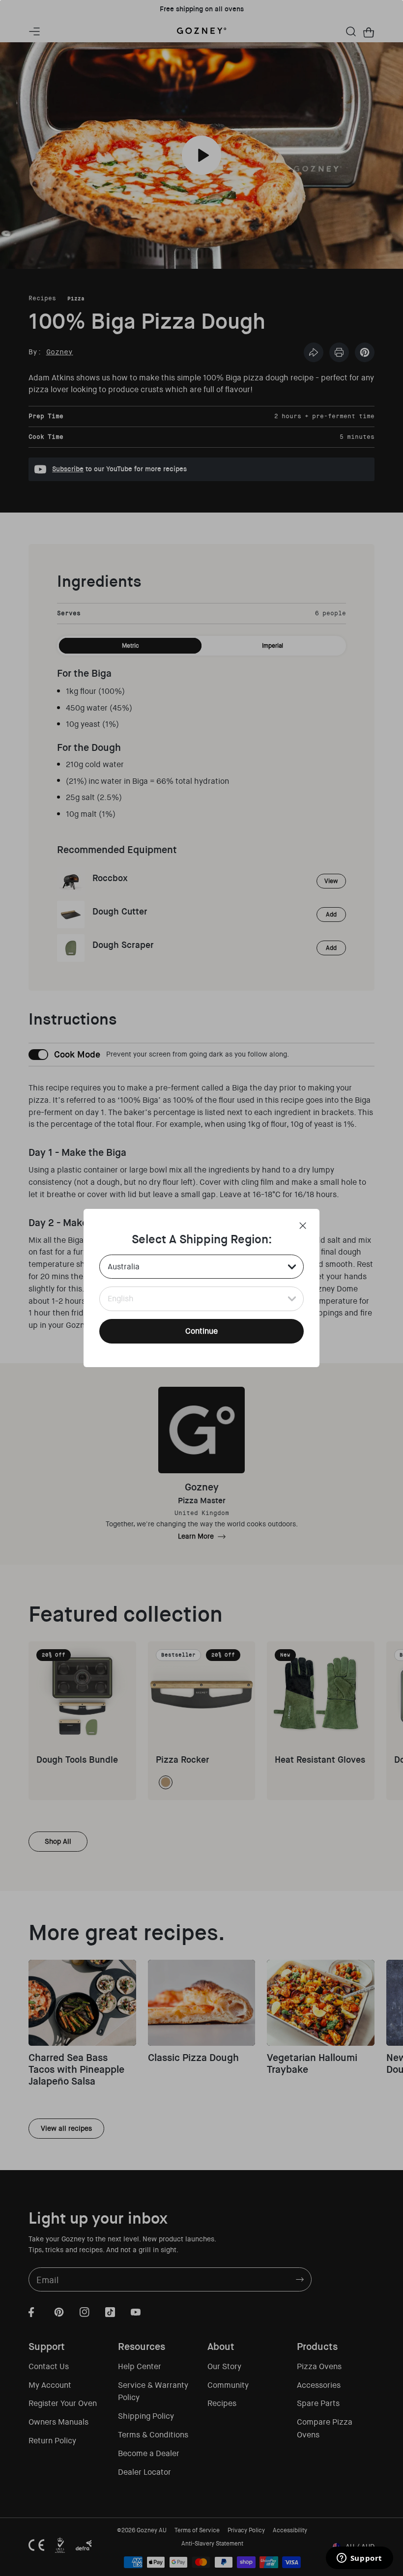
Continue (201, 1331)
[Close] (303, 1226)
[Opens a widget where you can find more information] (359, 2559)
